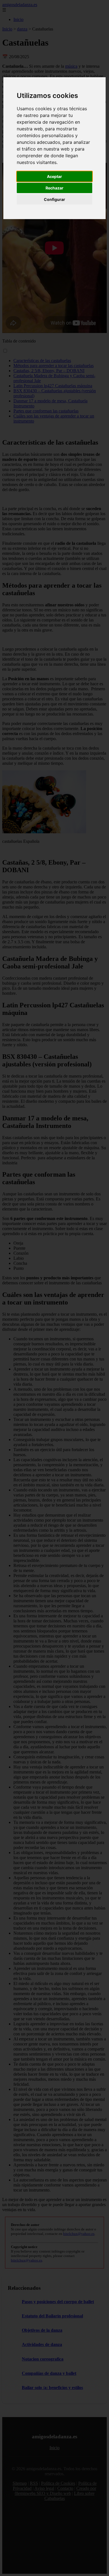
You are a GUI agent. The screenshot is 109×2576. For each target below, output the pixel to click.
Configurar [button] (54, 199)
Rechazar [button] (54, 188)
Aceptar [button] (54, 176)
